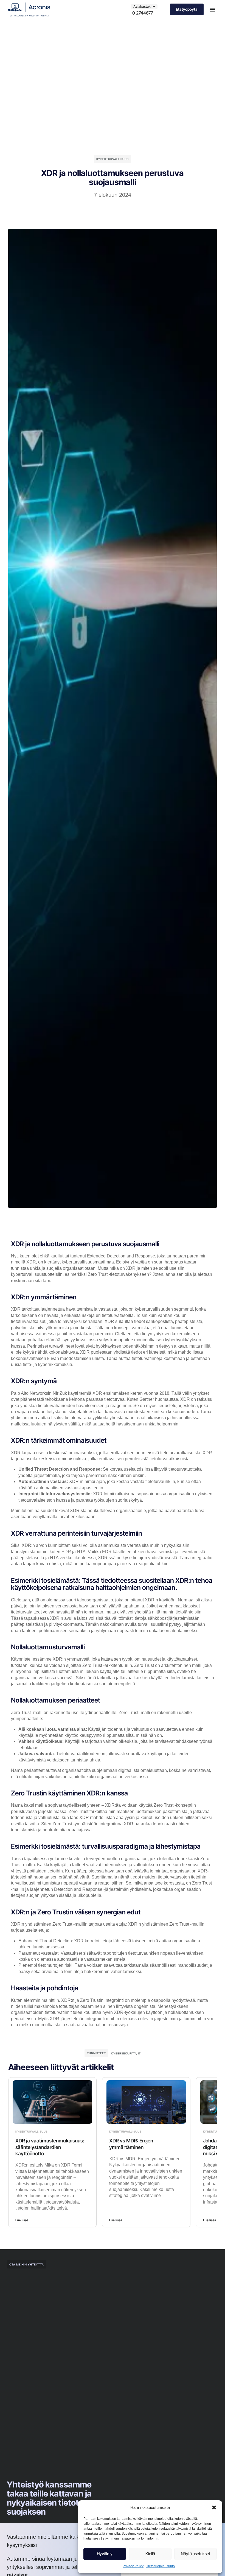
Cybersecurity (124, 2053)
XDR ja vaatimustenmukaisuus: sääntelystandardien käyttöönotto (50, 2147)
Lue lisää (22, 2220)
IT (139, 2053)
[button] (214, 2507)
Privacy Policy (133, 2566)
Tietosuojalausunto (161, 2566)
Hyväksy (105, 2554)
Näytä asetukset (196, 2554)
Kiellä (150, 2554)
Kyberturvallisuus (113, 159)
